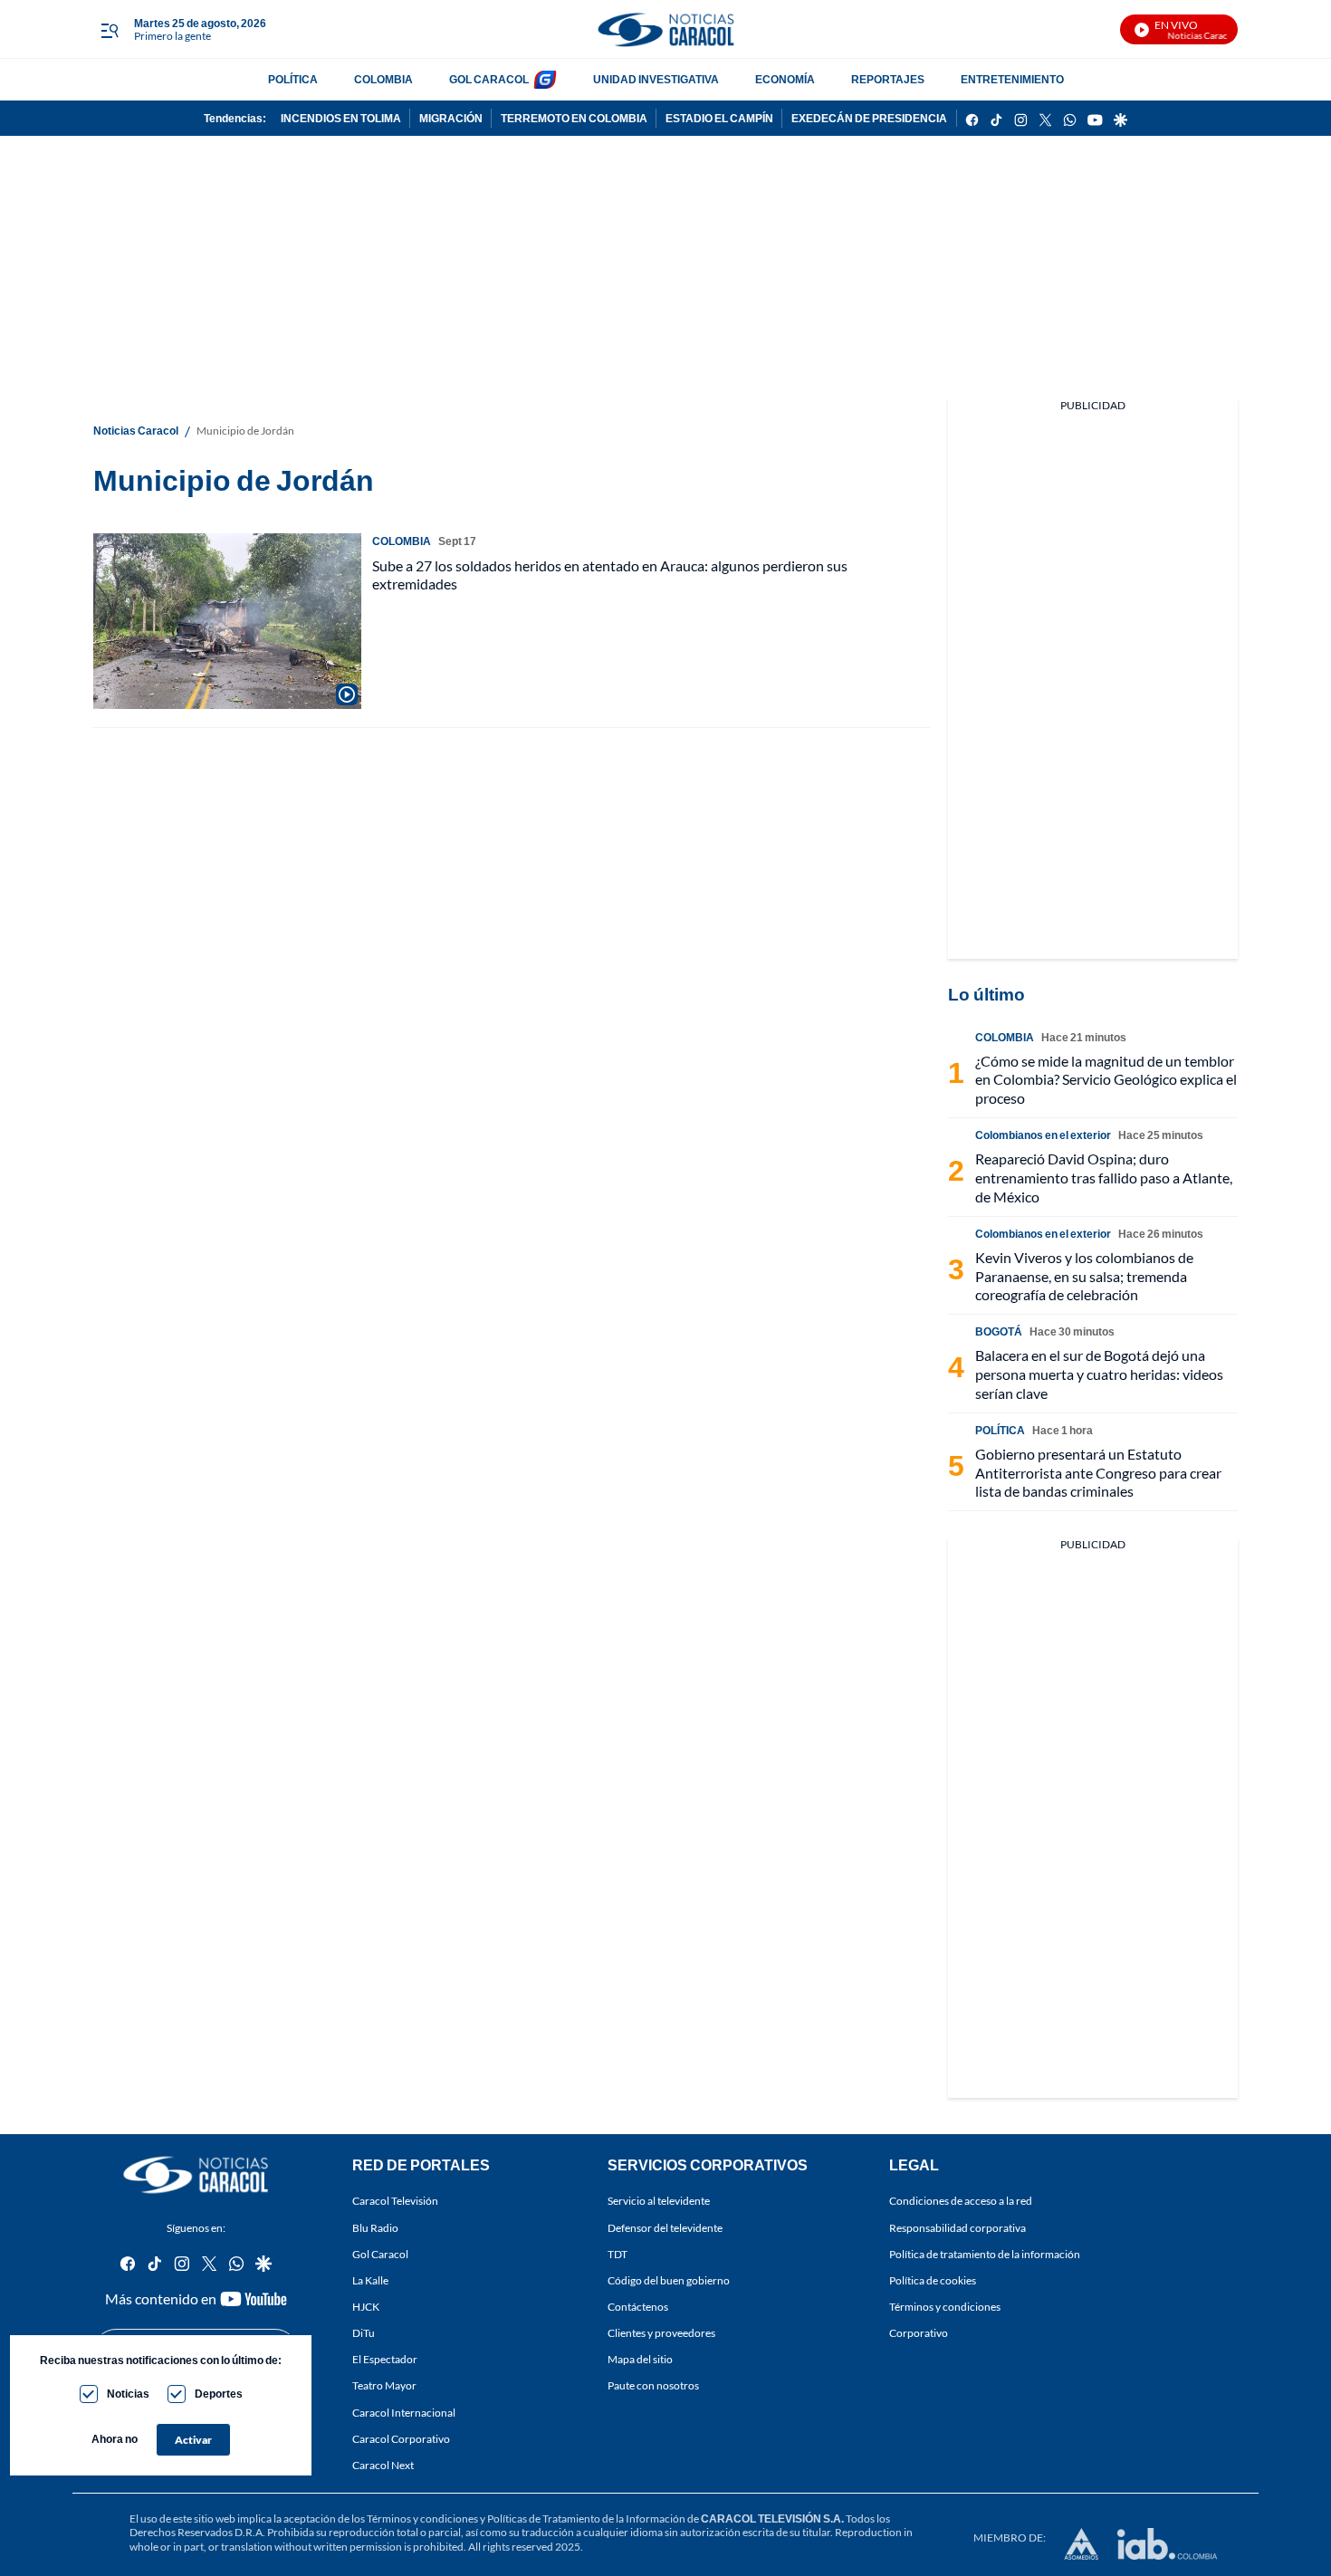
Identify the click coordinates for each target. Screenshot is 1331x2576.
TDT (618, 2253)
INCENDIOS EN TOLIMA (341, 118)
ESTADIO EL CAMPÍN (719, 118)
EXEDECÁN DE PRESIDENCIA (869, 118)
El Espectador (385, 2359)
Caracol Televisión (395, 2201)
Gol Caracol (380, 2253)
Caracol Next (383, 2464)
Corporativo (919, 2333)
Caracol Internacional (404, 2412)
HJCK (366, 2307)
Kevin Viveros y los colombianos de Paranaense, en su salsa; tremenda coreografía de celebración (1084, 1276)
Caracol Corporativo (401, 2438)
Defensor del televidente (665, 2227)
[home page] (665, 29)
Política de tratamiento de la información (985, 2253)
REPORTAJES (888, 79)
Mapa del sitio (640, 2359)
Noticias (128, 2394)
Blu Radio (375, 2227)
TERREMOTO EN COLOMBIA (574, 118)
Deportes (219, 2394)
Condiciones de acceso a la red (961, 2201)
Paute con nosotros (653, 2385)
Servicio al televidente (659, 2201)
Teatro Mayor (384, 2385)
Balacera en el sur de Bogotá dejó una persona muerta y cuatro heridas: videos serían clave (1099, 1374)
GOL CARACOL (489, 79)
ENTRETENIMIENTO (1012, 79)
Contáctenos (638, 2307)
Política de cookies (933, 2280)
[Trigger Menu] (109, 30)
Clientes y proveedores (661, 2333)
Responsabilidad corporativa (958, 2227)
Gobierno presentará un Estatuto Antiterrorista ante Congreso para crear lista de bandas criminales (1098, 1473)
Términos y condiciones (945, 2307)
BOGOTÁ (999, 1331)
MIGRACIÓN (451, 118)
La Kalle (370, 2280)
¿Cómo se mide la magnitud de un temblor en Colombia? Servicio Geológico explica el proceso (1106, 1080)
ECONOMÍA (785, 79)
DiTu (364, 2333)
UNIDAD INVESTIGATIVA (656, 79)
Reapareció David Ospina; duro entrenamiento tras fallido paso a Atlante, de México (1104, 1178)
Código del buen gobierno (669, 2280)
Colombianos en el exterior (1043, 1135)
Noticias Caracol (136, 431)
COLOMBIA (383, 79)
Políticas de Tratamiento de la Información (586, 2519)
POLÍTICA (293, 79)
